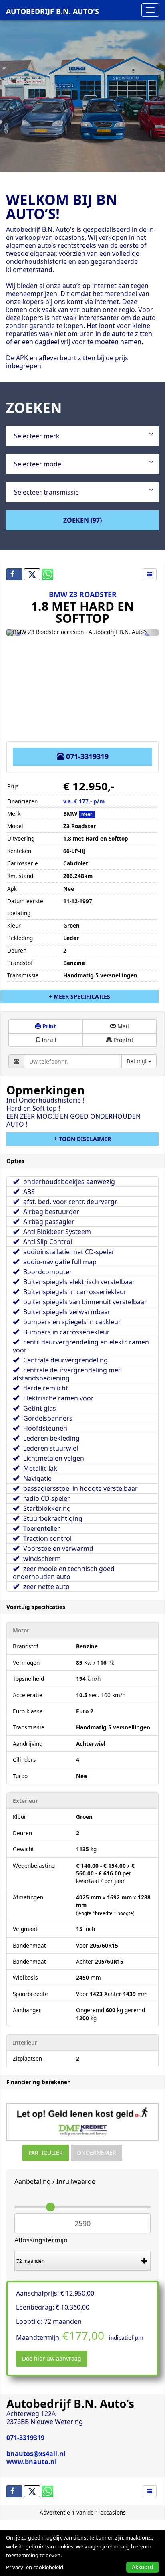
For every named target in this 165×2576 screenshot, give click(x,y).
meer (87, 814)
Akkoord (143, 2567)
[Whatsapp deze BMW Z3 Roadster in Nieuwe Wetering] (50, 574)
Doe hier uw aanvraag (52, 2358)
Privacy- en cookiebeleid (35, 2567)
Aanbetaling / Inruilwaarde (55, 2181)
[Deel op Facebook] (14, 574)
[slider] (50, 2207)
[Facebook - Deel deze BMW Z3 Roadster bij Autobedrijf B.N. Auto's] (14, 2491)
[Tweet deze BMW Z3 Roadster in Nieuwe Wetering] (32, 574)
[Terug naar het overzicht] (150, 574)
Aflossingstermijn (41, 2240)
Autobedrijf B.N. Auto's (52, 11)
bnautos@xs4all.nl (36, 2454)
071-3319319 (86, 756)
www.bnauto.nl (32, 2462)
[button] (18, 632)
